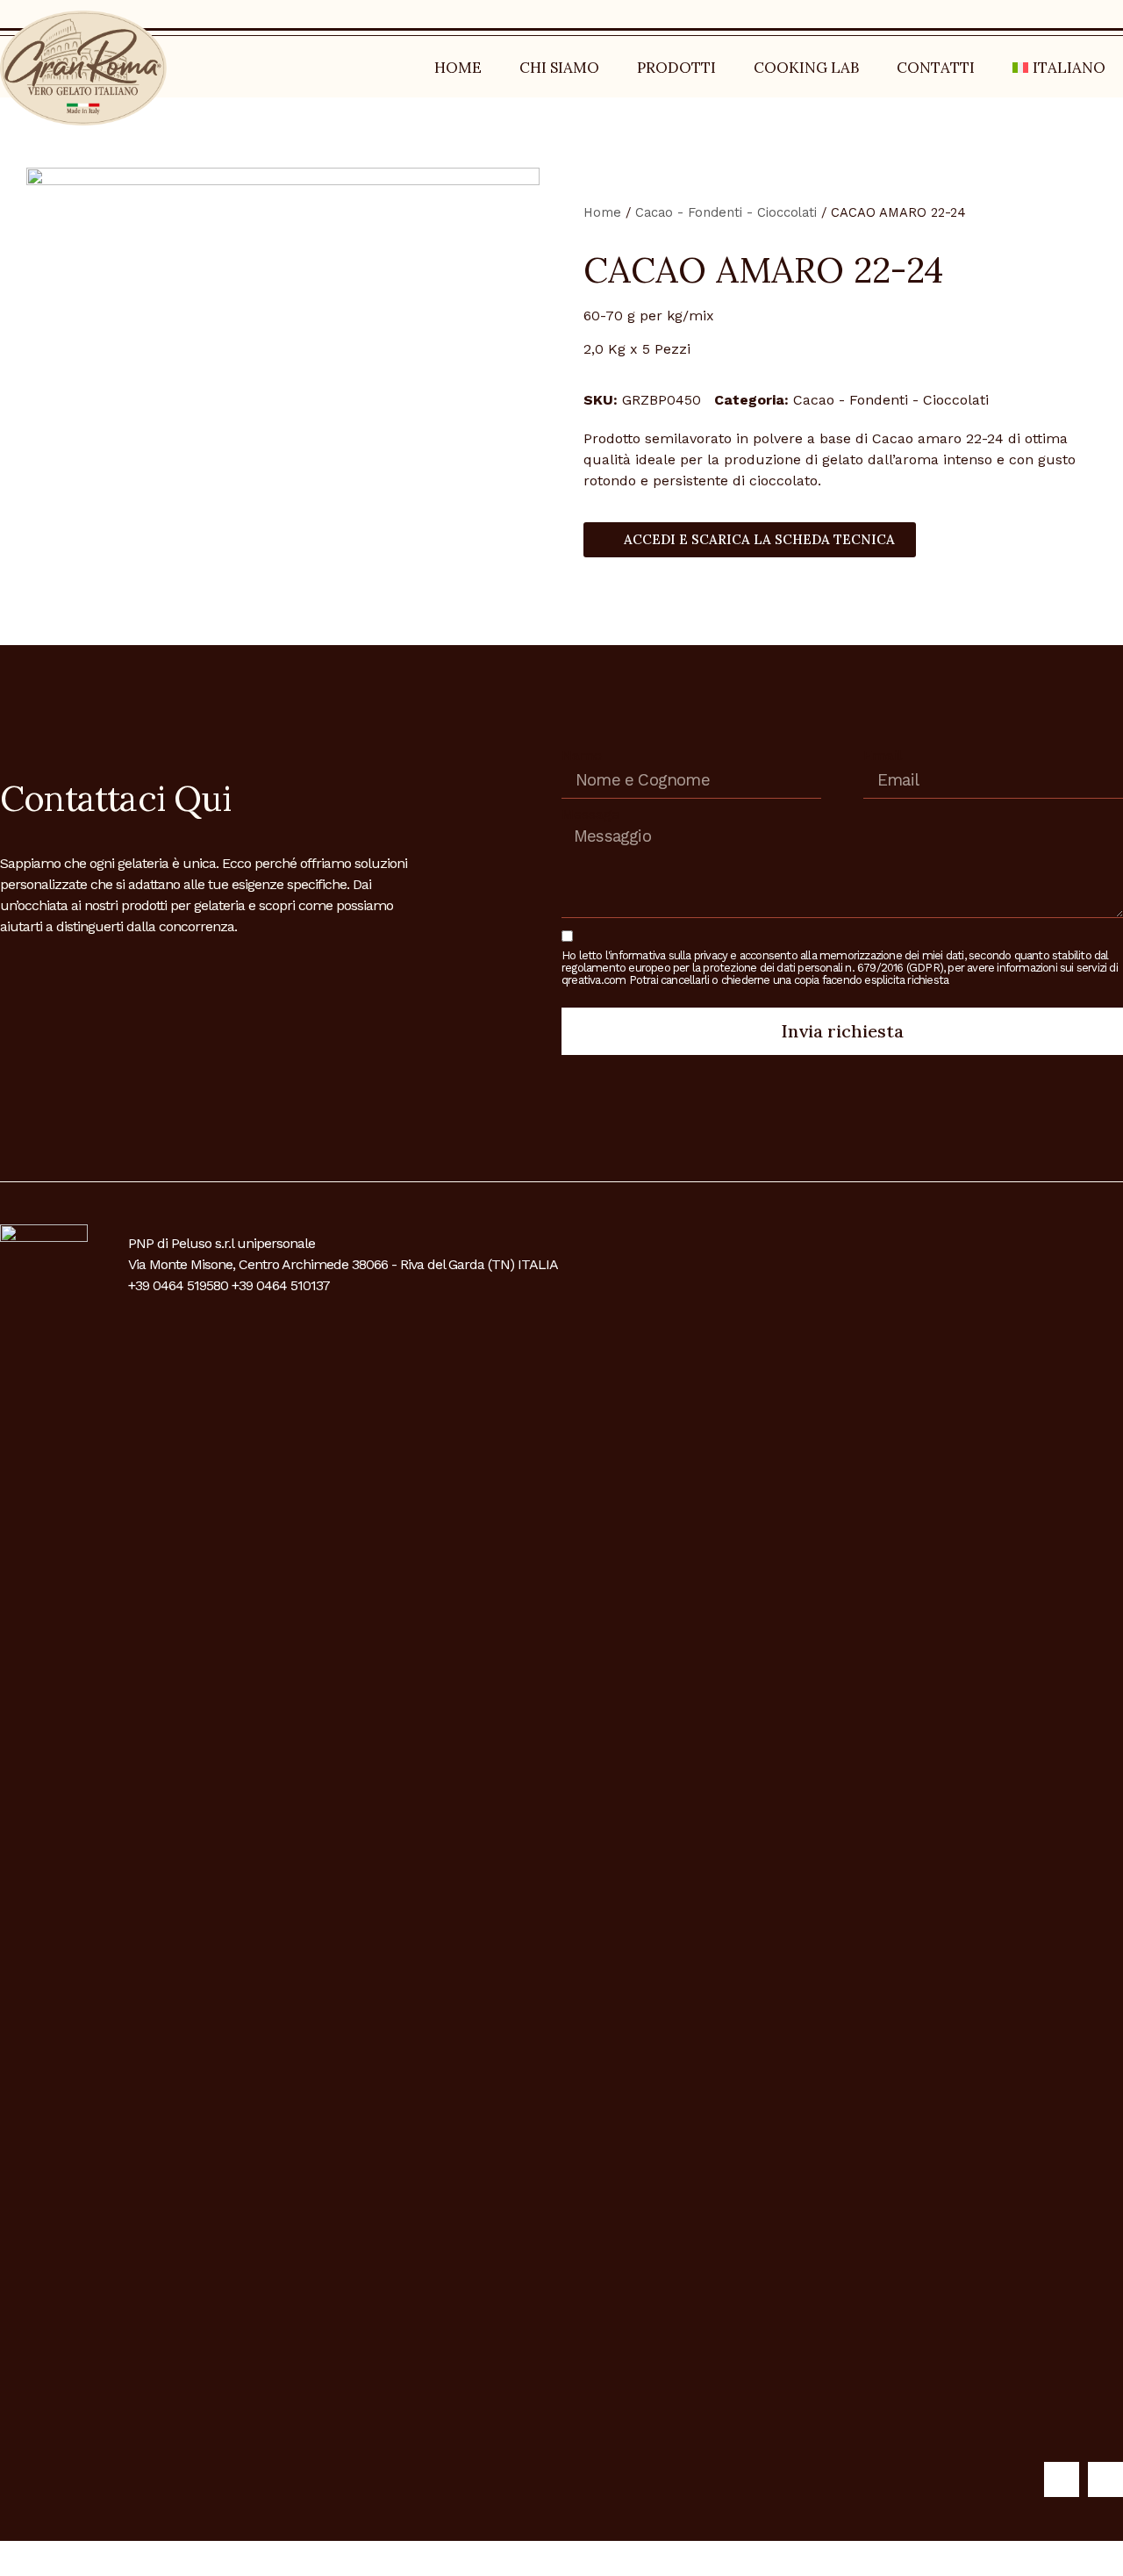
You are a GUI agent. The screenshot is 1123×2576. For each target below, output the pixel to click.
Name (582, 756)
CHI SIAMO (559, 68)
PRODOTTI (676, 68)
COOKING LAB (806, 68)
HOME (458, 68)
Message (590, 814)
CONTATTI (936, 68)
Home (602, 212)
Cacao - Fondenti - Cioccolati (726, 212)
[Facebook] (1062, 2479)
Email (883, 756)
